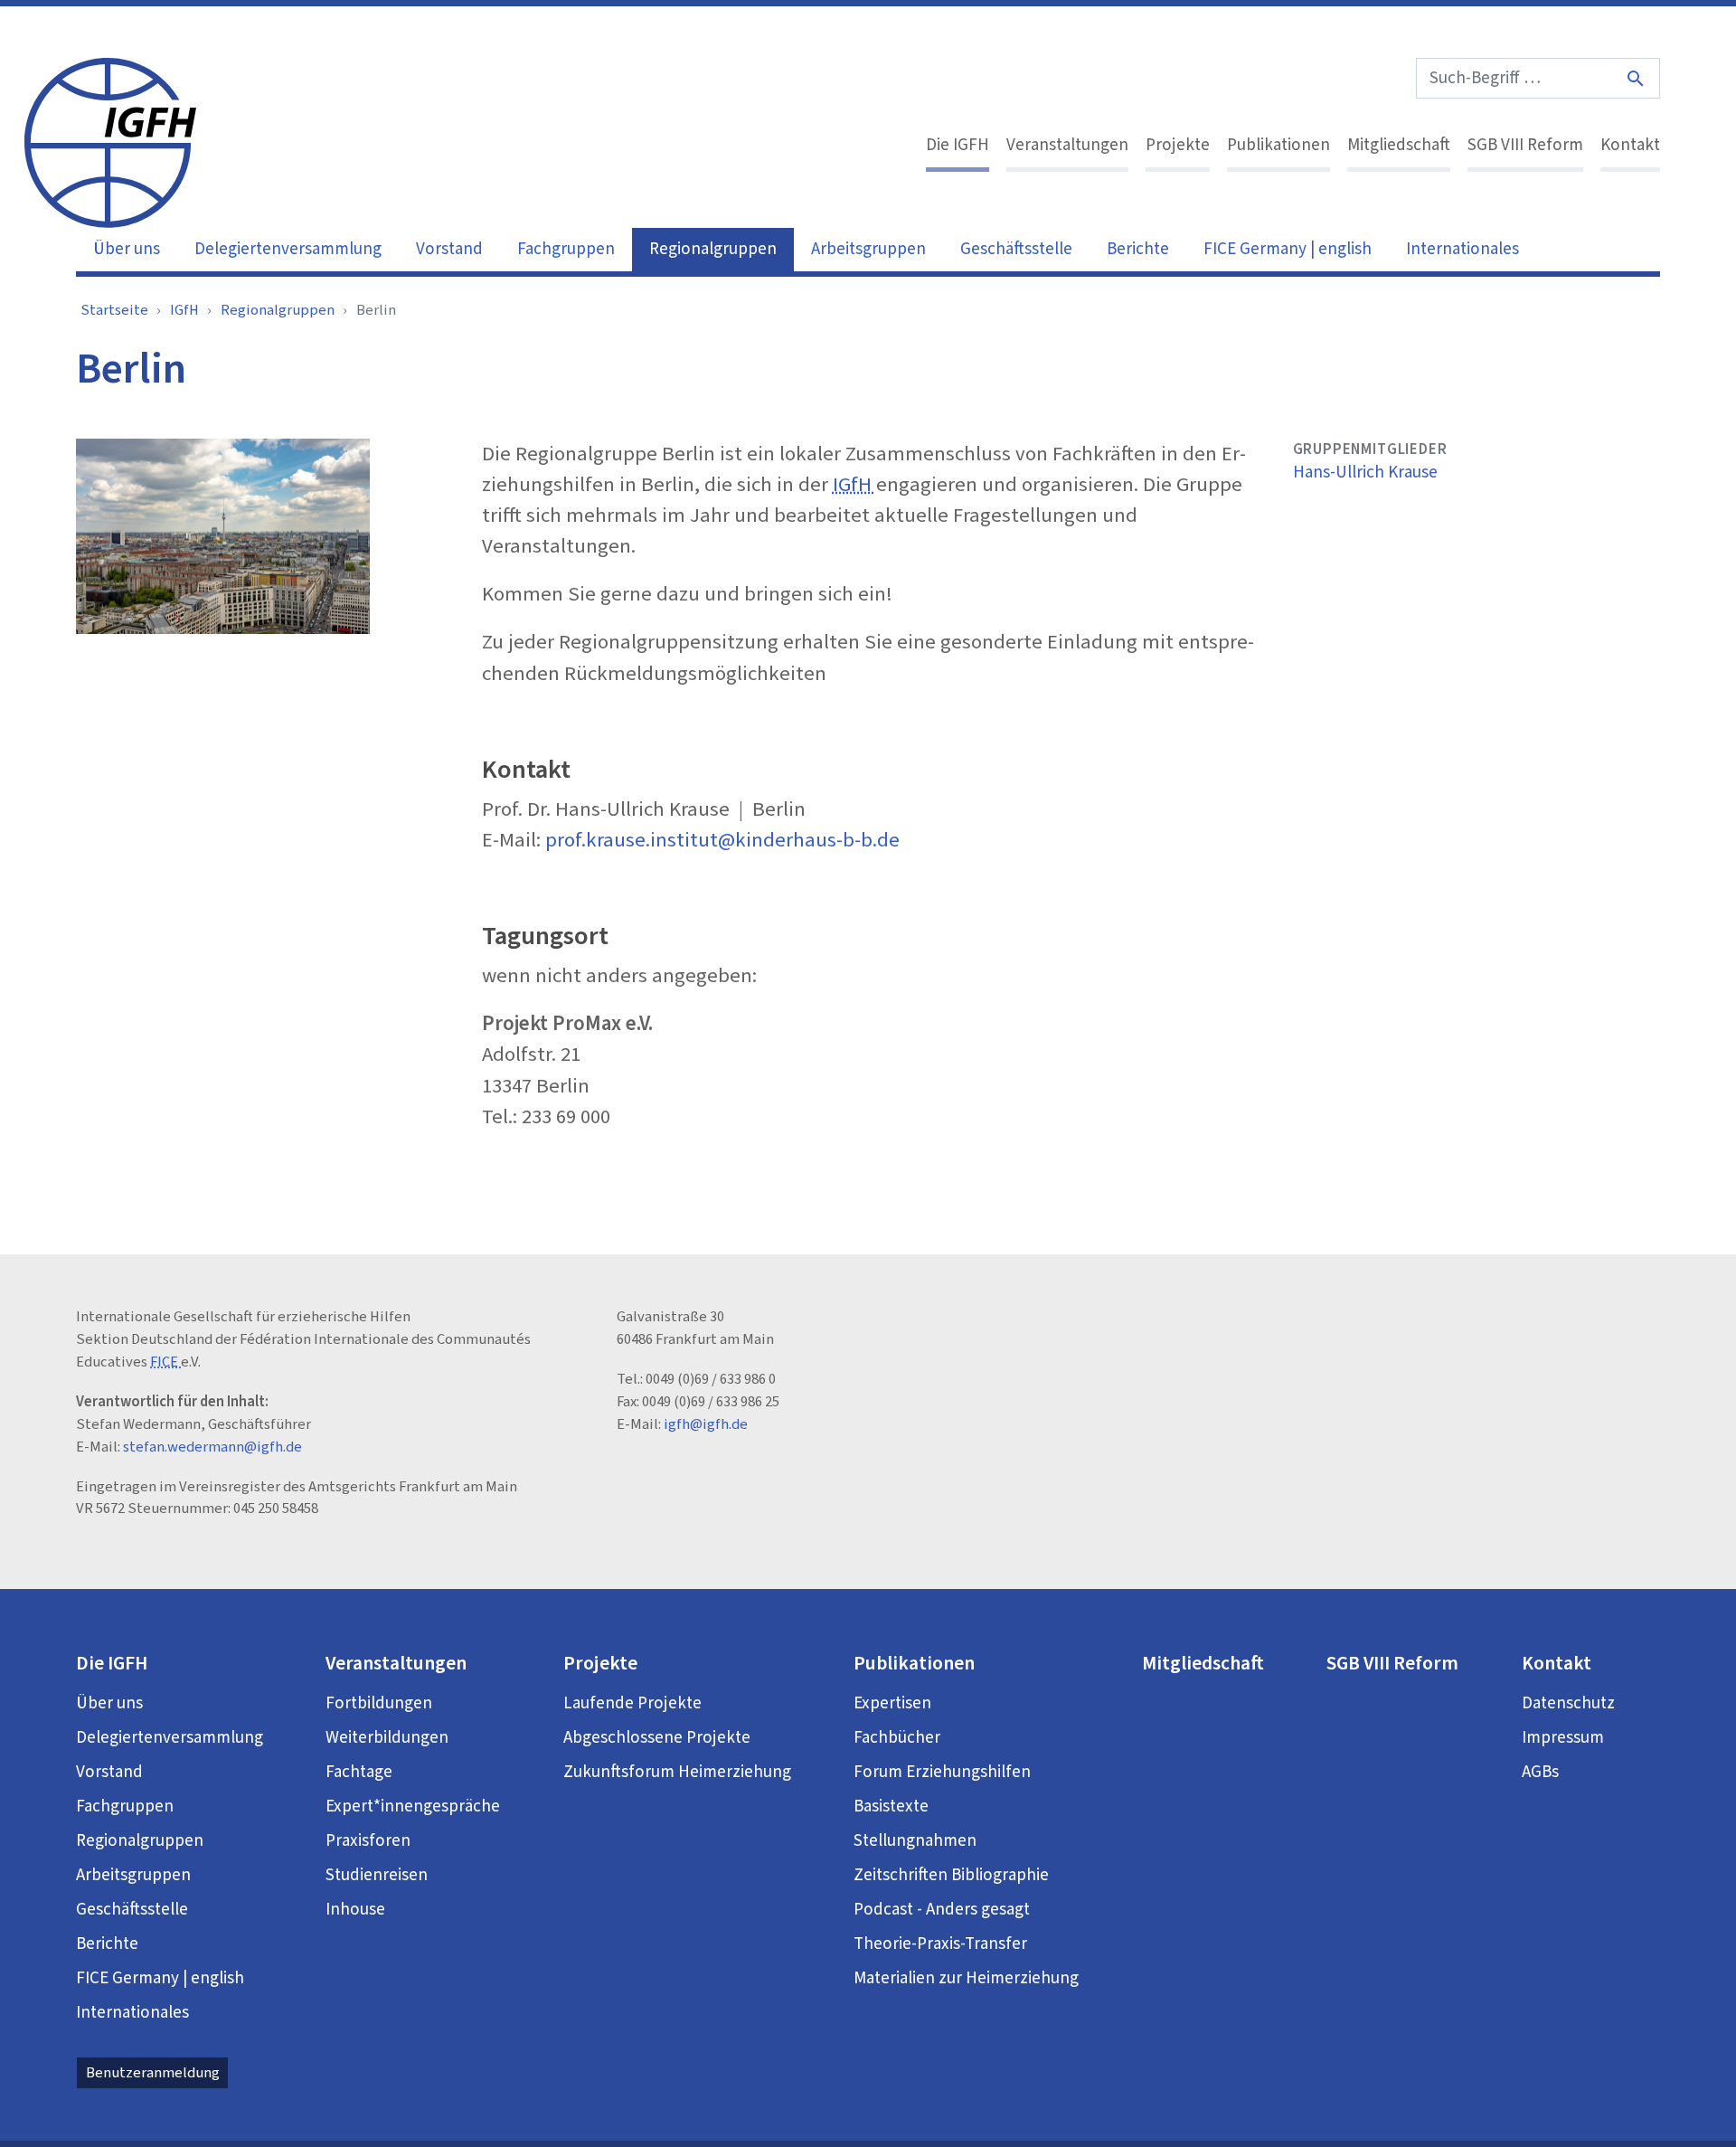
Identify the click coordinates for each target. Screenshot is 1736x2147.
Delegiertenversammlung (288, 249)
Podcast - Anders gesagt (942, 1910)
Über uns (127, 249)
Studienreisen (377, 1875)
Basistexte (891, 1807)
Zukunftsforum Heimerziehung (677, 1772)
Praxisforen (368, 1841)
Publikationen (1278, 145)
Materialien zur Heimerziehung (966, 1978)
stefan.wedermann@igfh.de (212, 1447)
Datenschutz (1568, 1703)
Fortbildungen (379, 1703)
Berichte (1138, 249)
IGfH (184, 310)
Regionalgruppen (713, 249)
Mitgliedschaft (1399, 145)
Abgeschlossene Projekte (657, 1738)
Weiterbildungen (387, 1738)
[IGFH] (110, 141)
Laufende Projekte (632, 1703)
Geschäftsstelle (1016, 249)
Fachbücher (897, 1738)
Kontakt (1630, 145)
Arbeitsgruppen (868, 249)
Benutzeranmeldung (153, 2073)
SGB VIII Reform (1525, 145)
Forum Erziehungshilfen (942, 1772)
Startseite (114, 310)
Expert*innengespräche (413, 1807)
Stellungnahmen (915, 1841)
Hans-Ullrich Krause (1365, 473)
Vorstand (449, 249)
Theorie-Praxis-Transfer (940, 1944)
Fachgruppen (566, 249)
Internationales (1462, 249)
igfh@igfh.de (706, 1424)
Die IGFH (958, 145)
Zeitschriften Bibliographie (951, 1875)
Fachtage (359, 1772)
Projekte (1178, 145)
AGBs (1540, 1772)
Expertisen (892, 1703)
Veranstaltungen (1067, 145)
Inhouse (355, 1910)
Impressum (1563, 1738)
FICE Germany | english (1288, 249)
